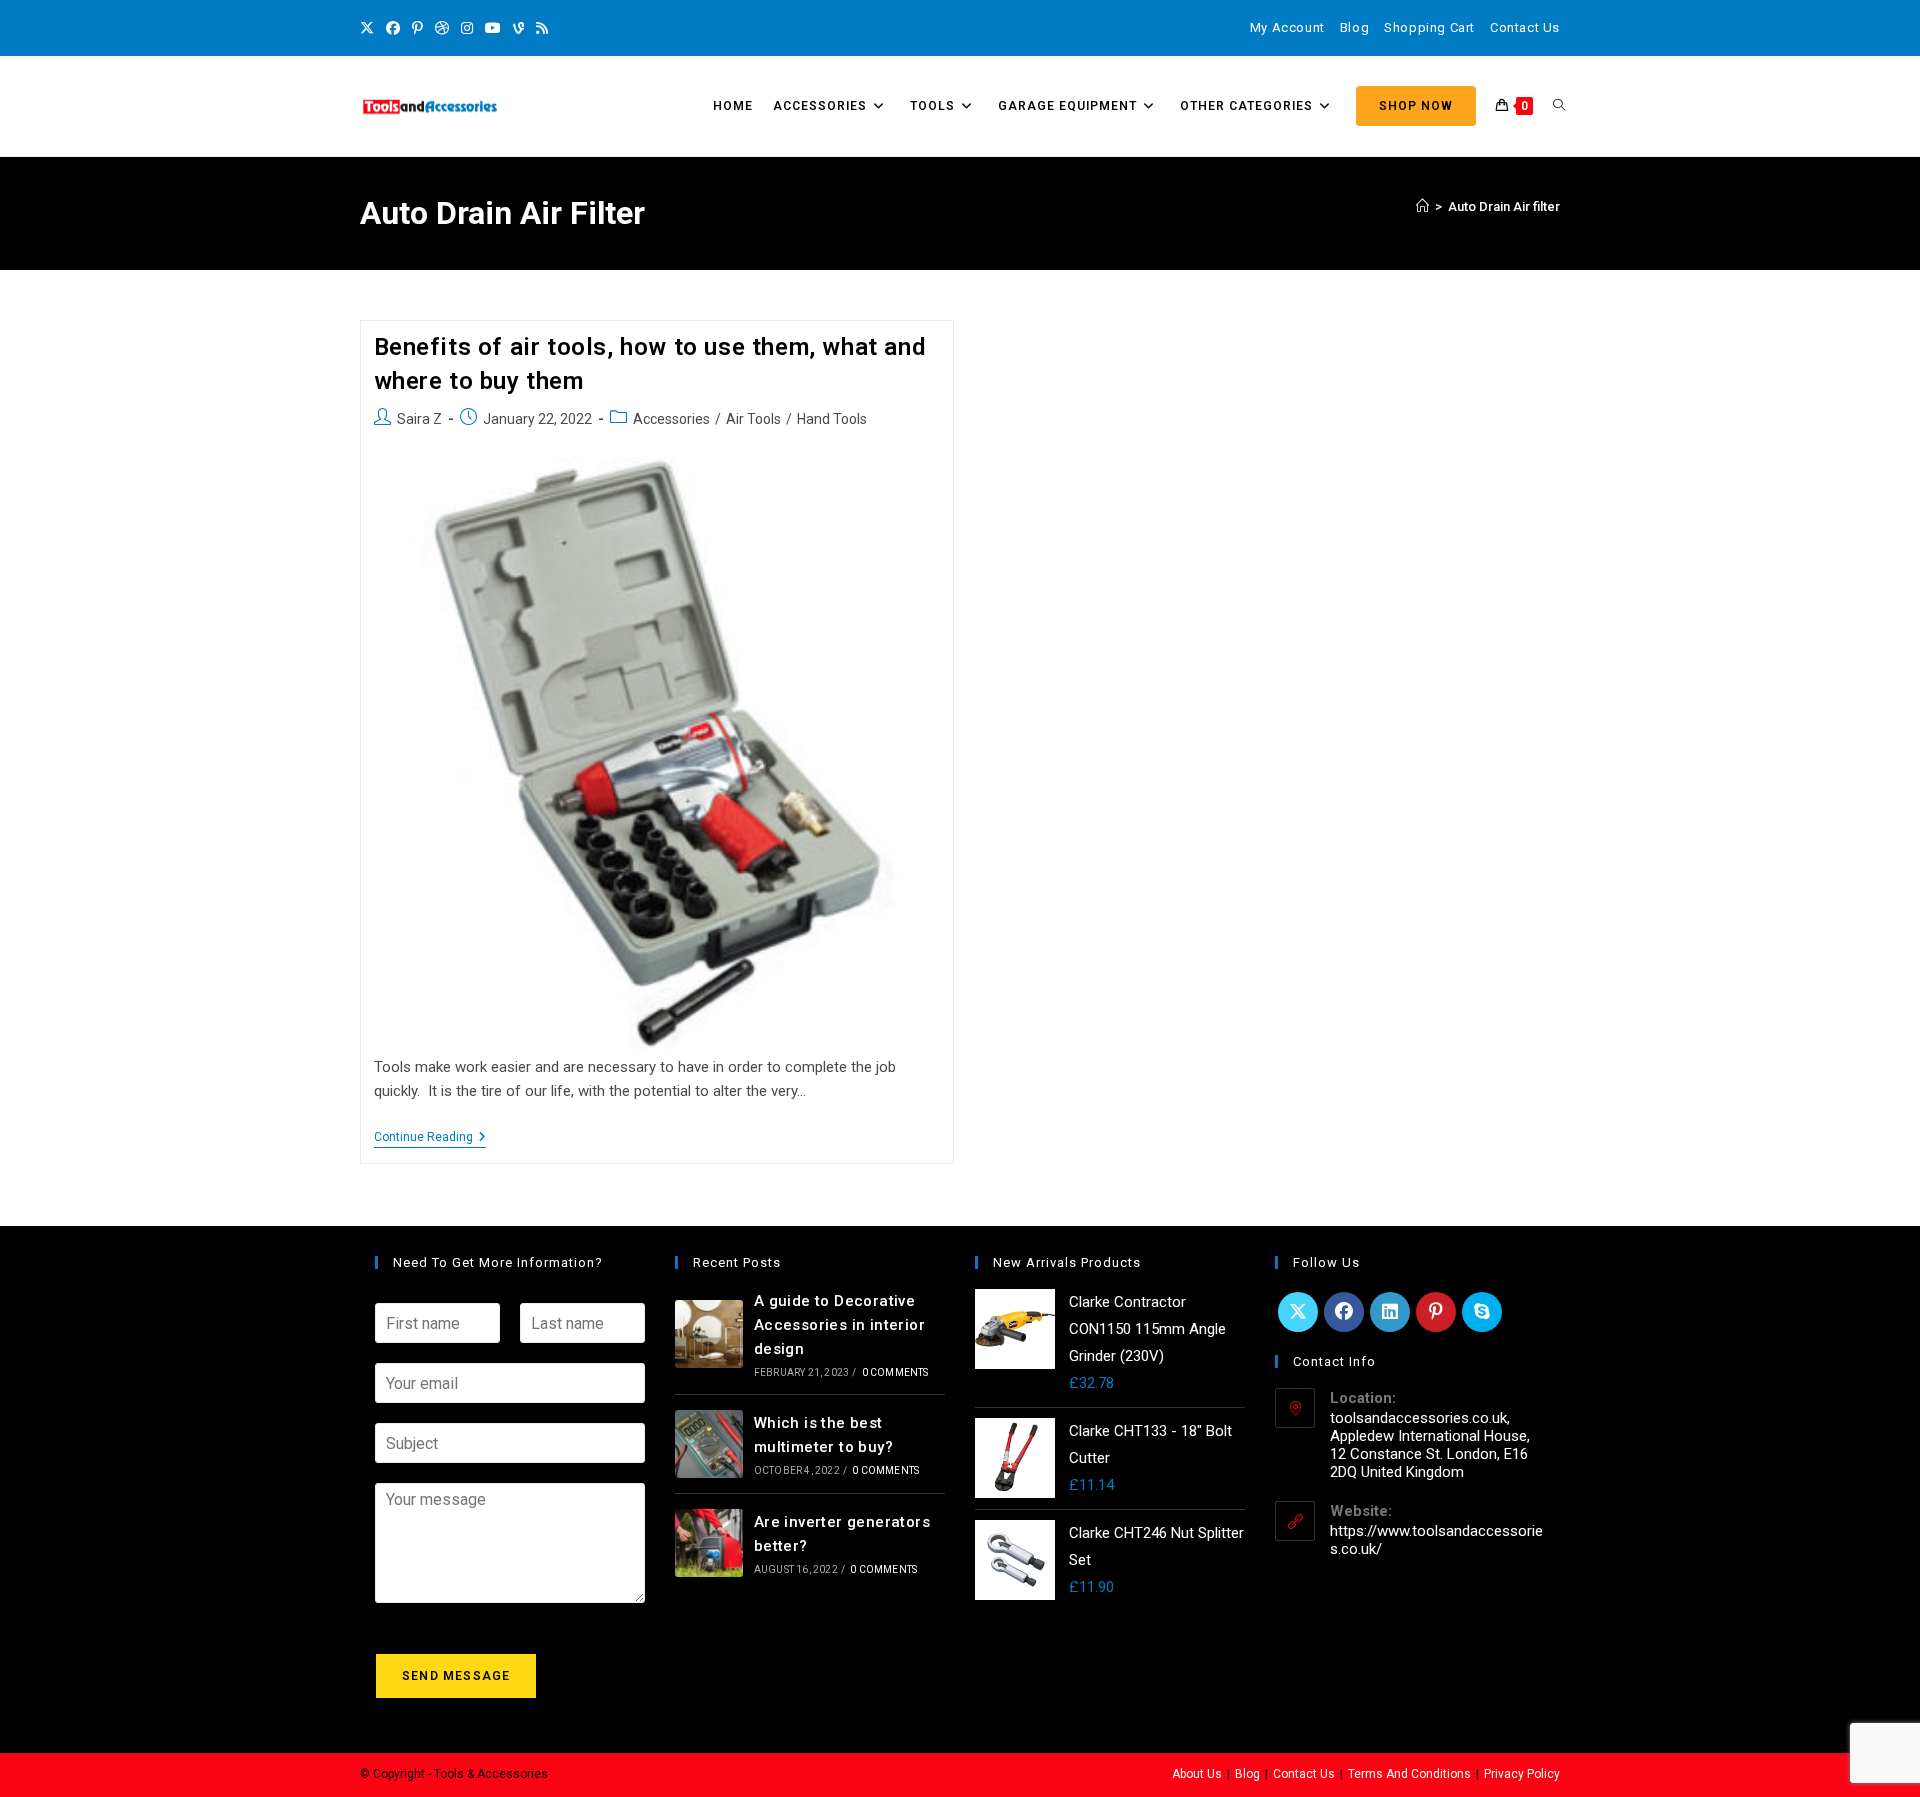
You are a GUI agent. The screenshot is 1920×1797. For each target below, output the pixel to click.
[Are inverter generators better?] (709, 1543)
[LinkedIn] (1390, 1312)
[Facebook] (393, 28)
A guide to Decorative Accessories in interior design (839, 1325)
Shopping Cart (1429, 27)
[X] (370, 28)
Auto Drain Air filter (1504, 206)
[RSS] (542, 28)
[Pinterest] (417, 28)
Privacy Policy (1522, 1774)
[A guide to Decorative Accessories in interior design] (709, 1334)
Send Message (456, 1676)
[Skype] (1482, 1312)
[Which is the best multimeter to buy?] (709, 1444)
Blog (1354, 27)
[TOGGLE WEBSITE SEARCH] (1559, 106)
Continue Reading (430, 1137)
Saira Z (419, 419)
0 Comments (895, 1372)
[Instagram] (467, 28)
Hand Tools (832, 419)
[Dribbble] (442, 28)
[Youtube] (493, 28)
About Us (1197, 1774)
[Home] (1422, 206)
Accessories (671, 419)
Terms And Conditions (1409, 1774)
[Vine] (518, 28)
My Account (1287, 27)
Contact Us (1525, 27)
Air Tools (753, 419)
